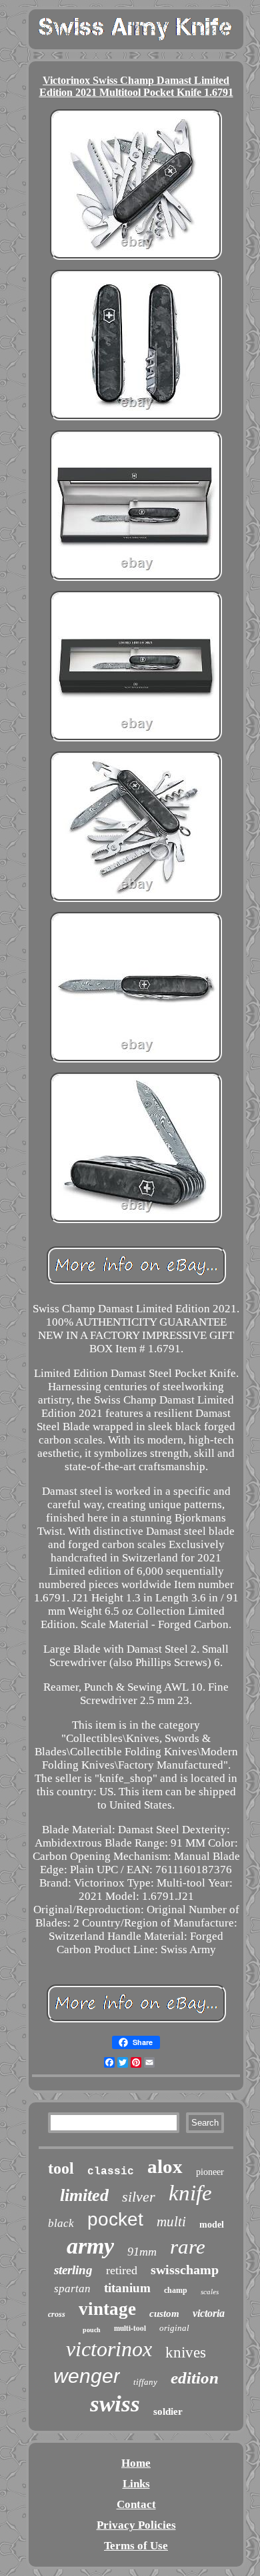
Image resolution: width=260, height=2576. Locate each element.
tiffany (145, 2382)
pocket (115, 2219)
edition (195, 2378)
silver (139, 2197)
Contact (136, 2504)
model (212, 2225)
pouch (92, 2330)
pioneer (210, 2172)
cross (57, 2314)
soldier (168, 2411)
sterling (73, 2270)
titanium (127, 2288)
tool (61, 2168)
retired (122, 2270)
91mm (142, 2252)
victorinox (109, 2349)
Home (136, 2463)
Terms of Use (136, 2546)
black (61, 2223)
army (90, 2246)
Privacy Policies (136, 2525)
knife (190, 2193)
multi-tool (130, 2328)
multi (171, 2222)
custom (164, 2314)
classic (111, 2172)
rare (188, 2247)
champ (176, 2290)
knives (186, 2353)
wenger (87, 2376)
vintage (107, 2309)
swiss (115, 2404)
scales (210, 2292)
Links (136, 2484)
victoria (209, 2313)
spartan (72, 2289)
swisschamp (185, 2270)
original (174, 2328)
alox (165, 2166)
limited (84, 2195)
